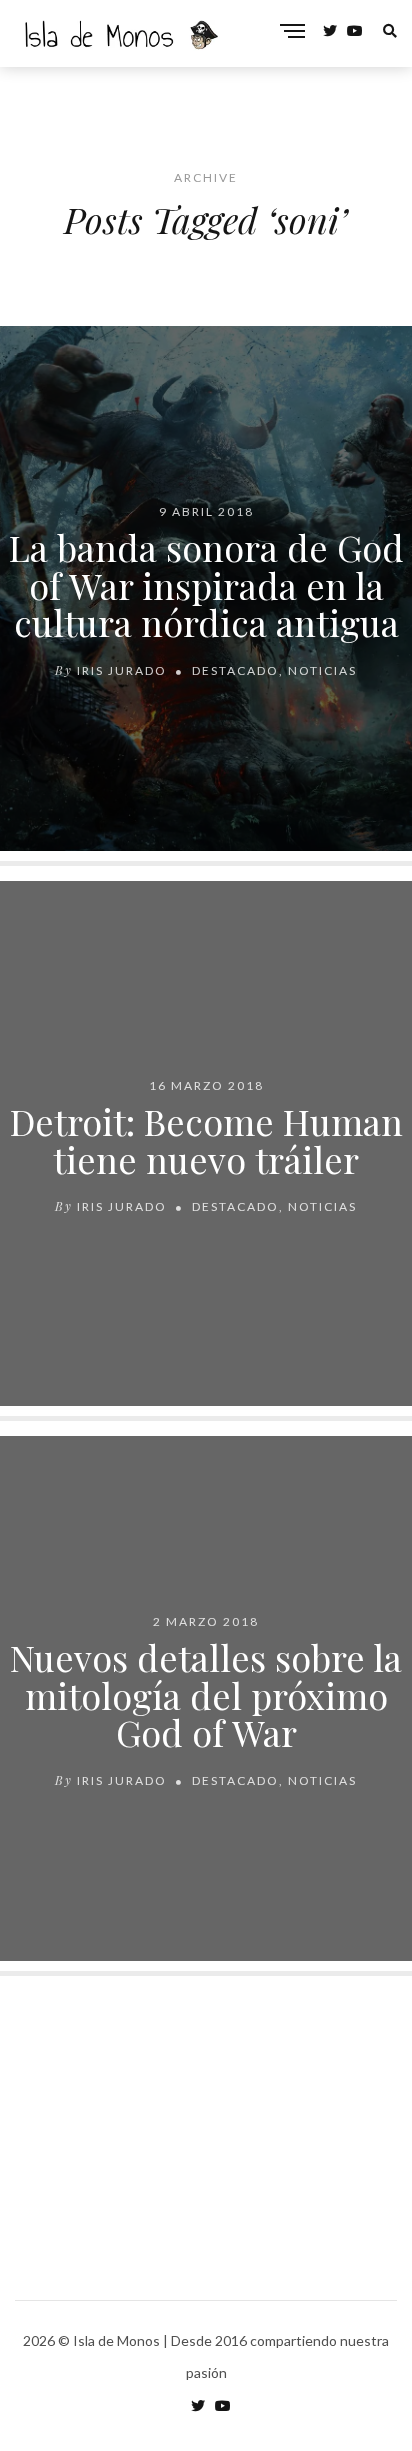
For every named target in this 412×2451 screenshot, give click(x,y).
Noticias (322, 670)
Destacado (235, 670)
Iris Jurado (122, 670)
